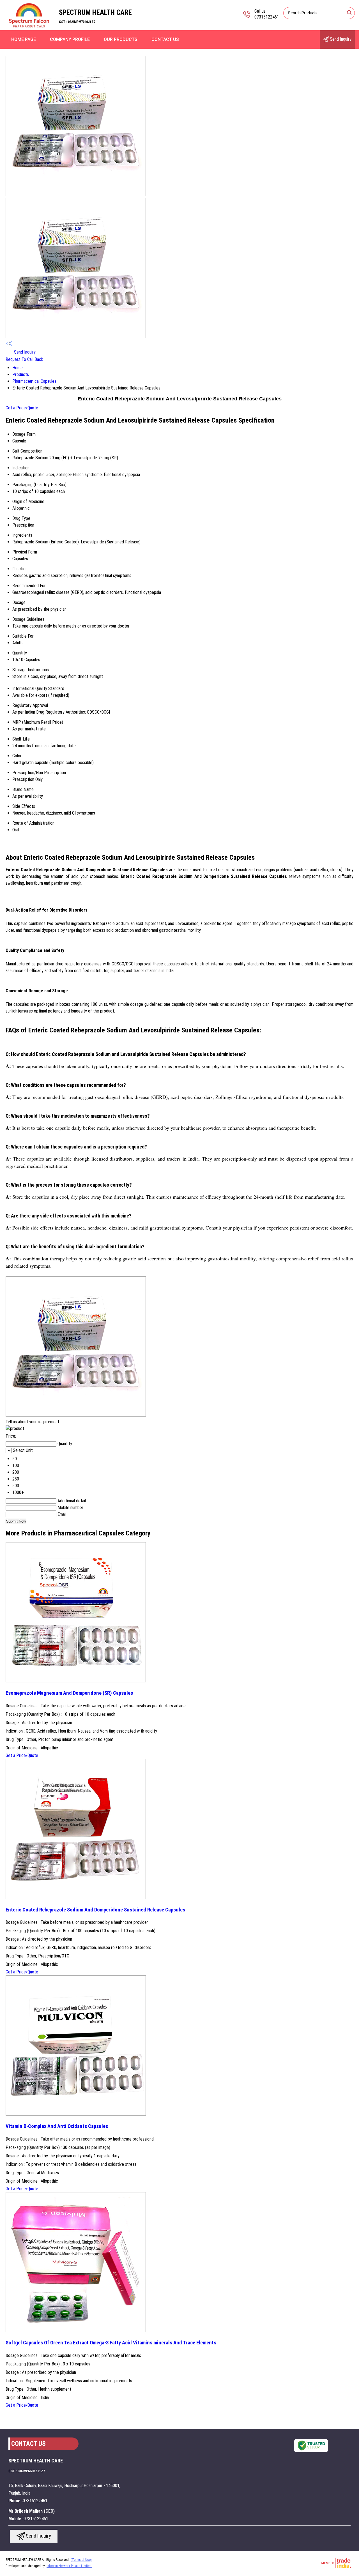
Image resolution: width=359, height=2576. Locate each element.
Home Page (24, 39)
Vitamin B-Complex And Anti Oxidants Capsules (57, 2126)
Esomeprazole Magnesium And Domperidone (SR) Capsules (69, 1693)
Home (18, 368)
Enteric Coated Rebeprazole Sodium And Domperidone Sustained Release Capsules (95, 1910)
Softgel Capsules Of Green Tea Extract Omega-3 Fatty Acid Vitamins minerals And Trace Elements (111, 2343)
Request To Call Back (24, 359)
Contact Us (165, 39)
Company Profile (70, 39)
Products (21, 374)
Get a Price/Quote (22, 408)
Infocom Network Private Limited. (69, 2566)
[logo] (29, 26)
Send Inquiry (340, 39)
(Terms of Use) (81, 2560)
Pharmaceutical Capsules (34, 381)
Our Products (121, 39)
